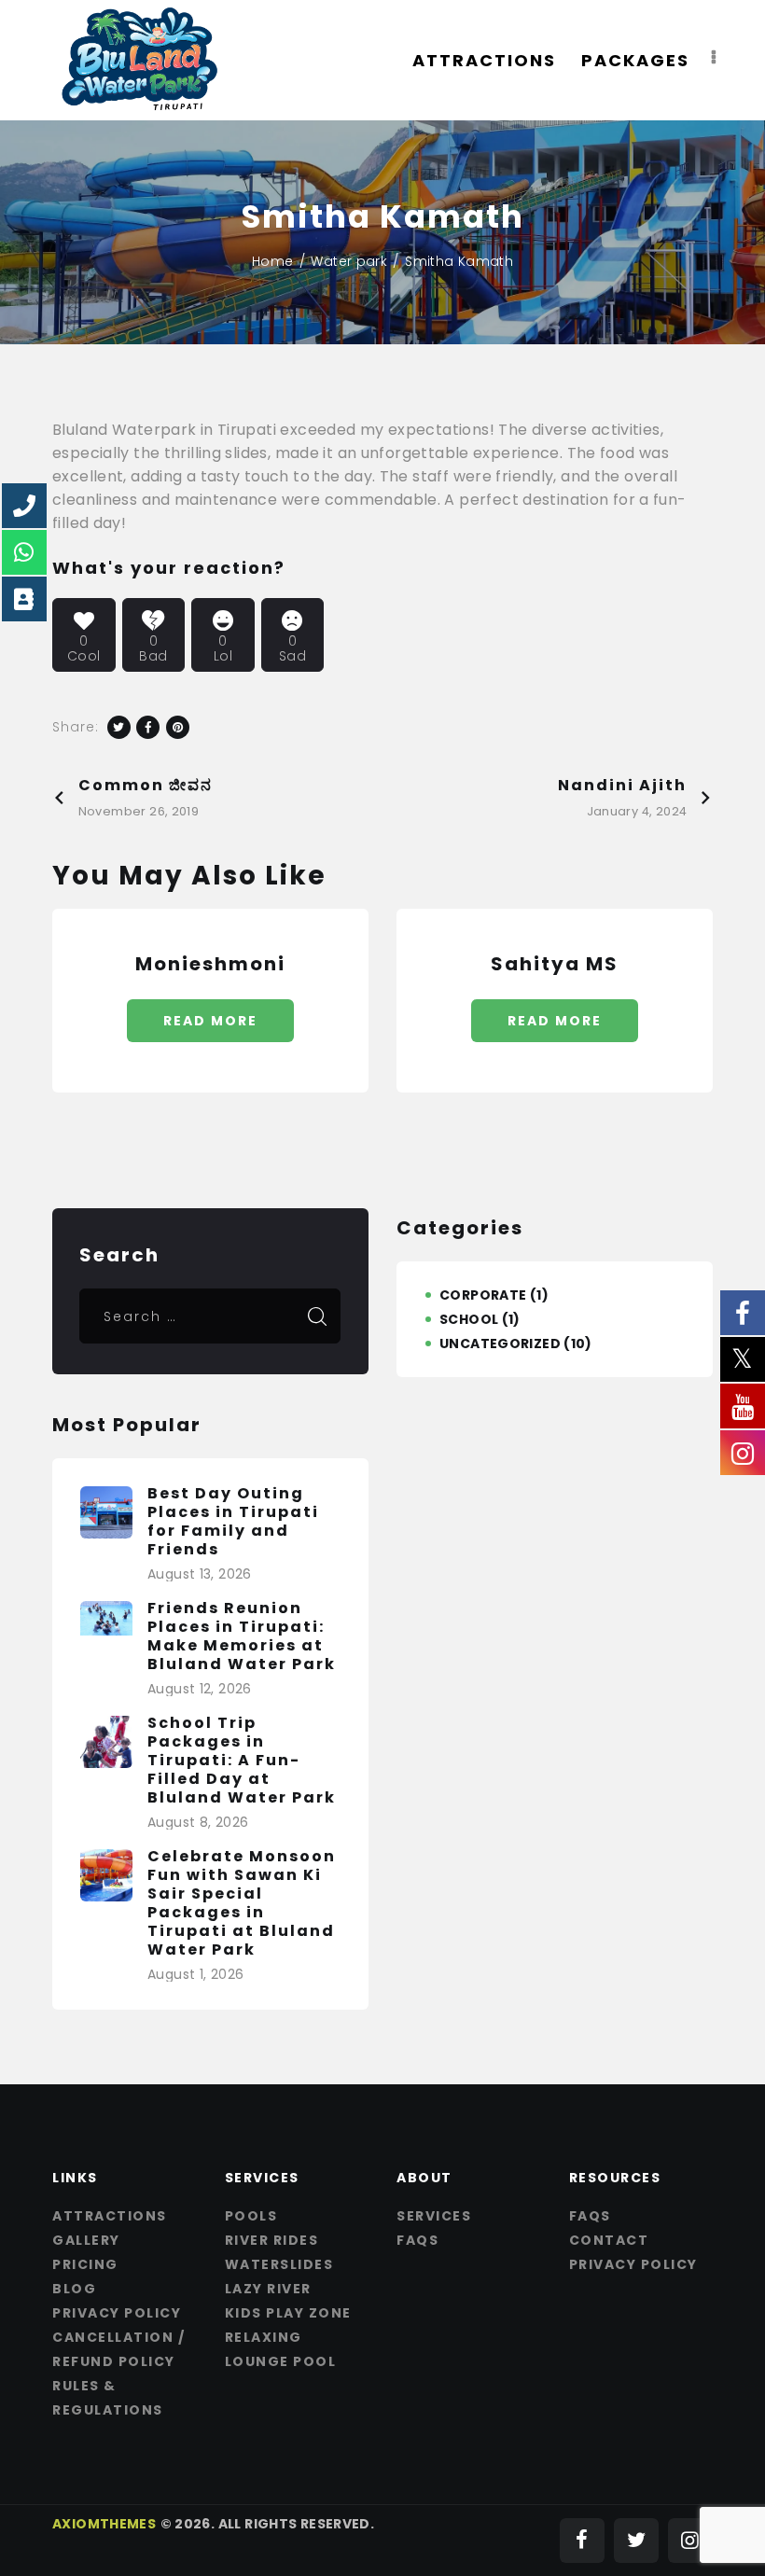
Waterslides (279, 2264)
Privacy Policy (117, 2313)
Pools (251, 2216)
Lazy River (268, 2289)
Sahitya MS (555, 964)
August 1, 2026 (195, 1974)
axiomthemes (104, 2524)
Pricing (85, 2264)
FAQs (417, 2240)
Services (434, 2216)
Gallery (86, 2240)
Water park (349, 261)
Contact (609, 2240)
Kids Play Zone (288, 2313)
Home (273, 261)
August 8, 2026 (198, 1822)
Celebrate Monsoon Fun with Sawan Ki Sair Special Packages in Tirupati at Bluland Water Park (242, 1903)
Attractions (110, 2216)
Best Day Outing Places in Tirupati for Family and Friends (233, 1522)
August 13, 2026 (200, 1574)
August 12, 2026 (200, 1689)
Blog (74, 2289)
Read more (210, 1021)
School (469, 1319)
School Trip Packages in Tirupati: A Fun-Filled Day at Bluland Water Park (242, 1761)
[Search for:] (210, 1316)
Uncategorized (500, 1344)
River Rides (272, 2240)
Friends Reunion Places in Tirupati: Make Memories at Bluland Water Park (242, 1636)
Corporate (483, 1295)
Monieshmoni (210, 964)
